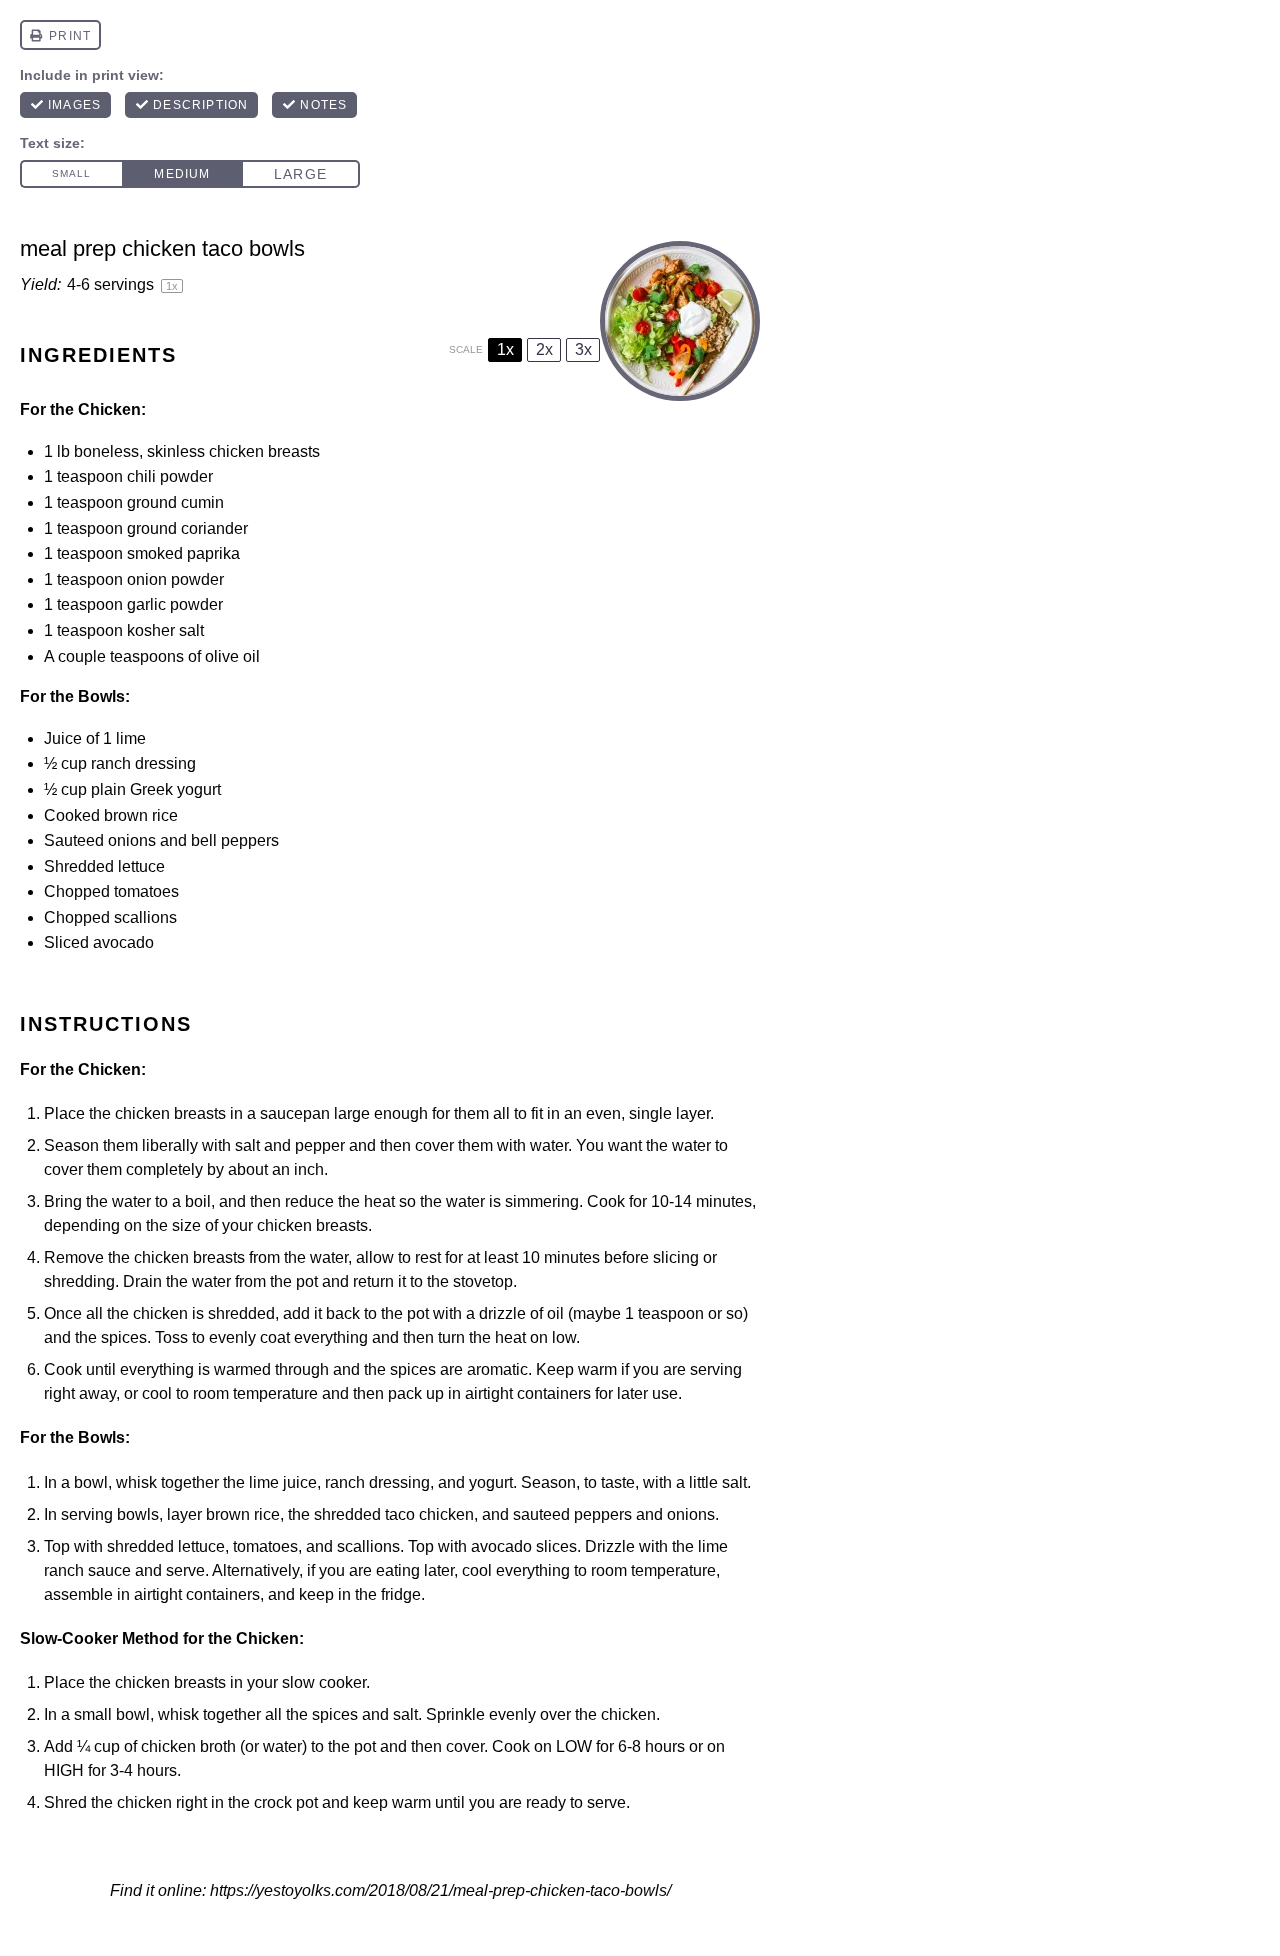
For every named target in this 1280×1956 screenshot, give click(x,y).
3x (583, 349)
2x (544, 349)
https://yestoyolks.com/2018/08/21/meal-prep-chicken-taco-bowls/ (440, 1890)
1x (505, 349)
